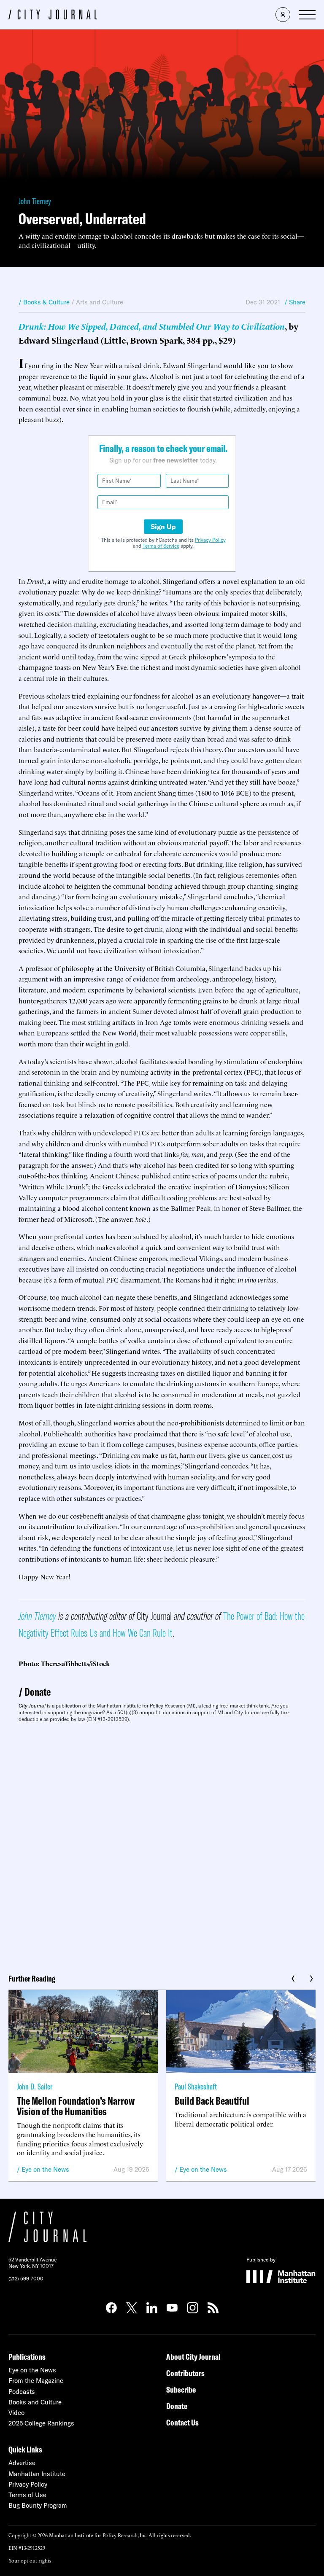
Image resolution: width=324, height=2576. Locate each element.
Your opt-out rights (30, 2560)
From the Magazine (36, 2381)
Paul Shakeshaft (196, 2086)
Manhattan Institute (37, 2474)
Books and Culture (35, 2402)
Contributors (185, 2373)
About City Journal (193, 2357)
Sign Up (163, 527)
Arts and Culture (100, 302)
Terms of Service (161, 546)
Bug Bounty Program (38, 2505)
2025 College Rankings (41, 2423)
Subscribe (181, 2389)
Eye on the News (45, 2169)
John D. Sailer (35, 2086)
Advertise (22, 2463)
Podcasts (22, 2392)
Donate (38, 1692)
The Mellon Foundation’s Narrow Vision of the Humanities (76, 2106)
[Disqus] (162, 1845)
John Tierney (35, 201)
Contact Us (182, 2422)
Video (16, 2413)
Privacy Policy (210, 540)
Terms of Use (27, 2495)
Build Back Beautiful (212, 2101)
